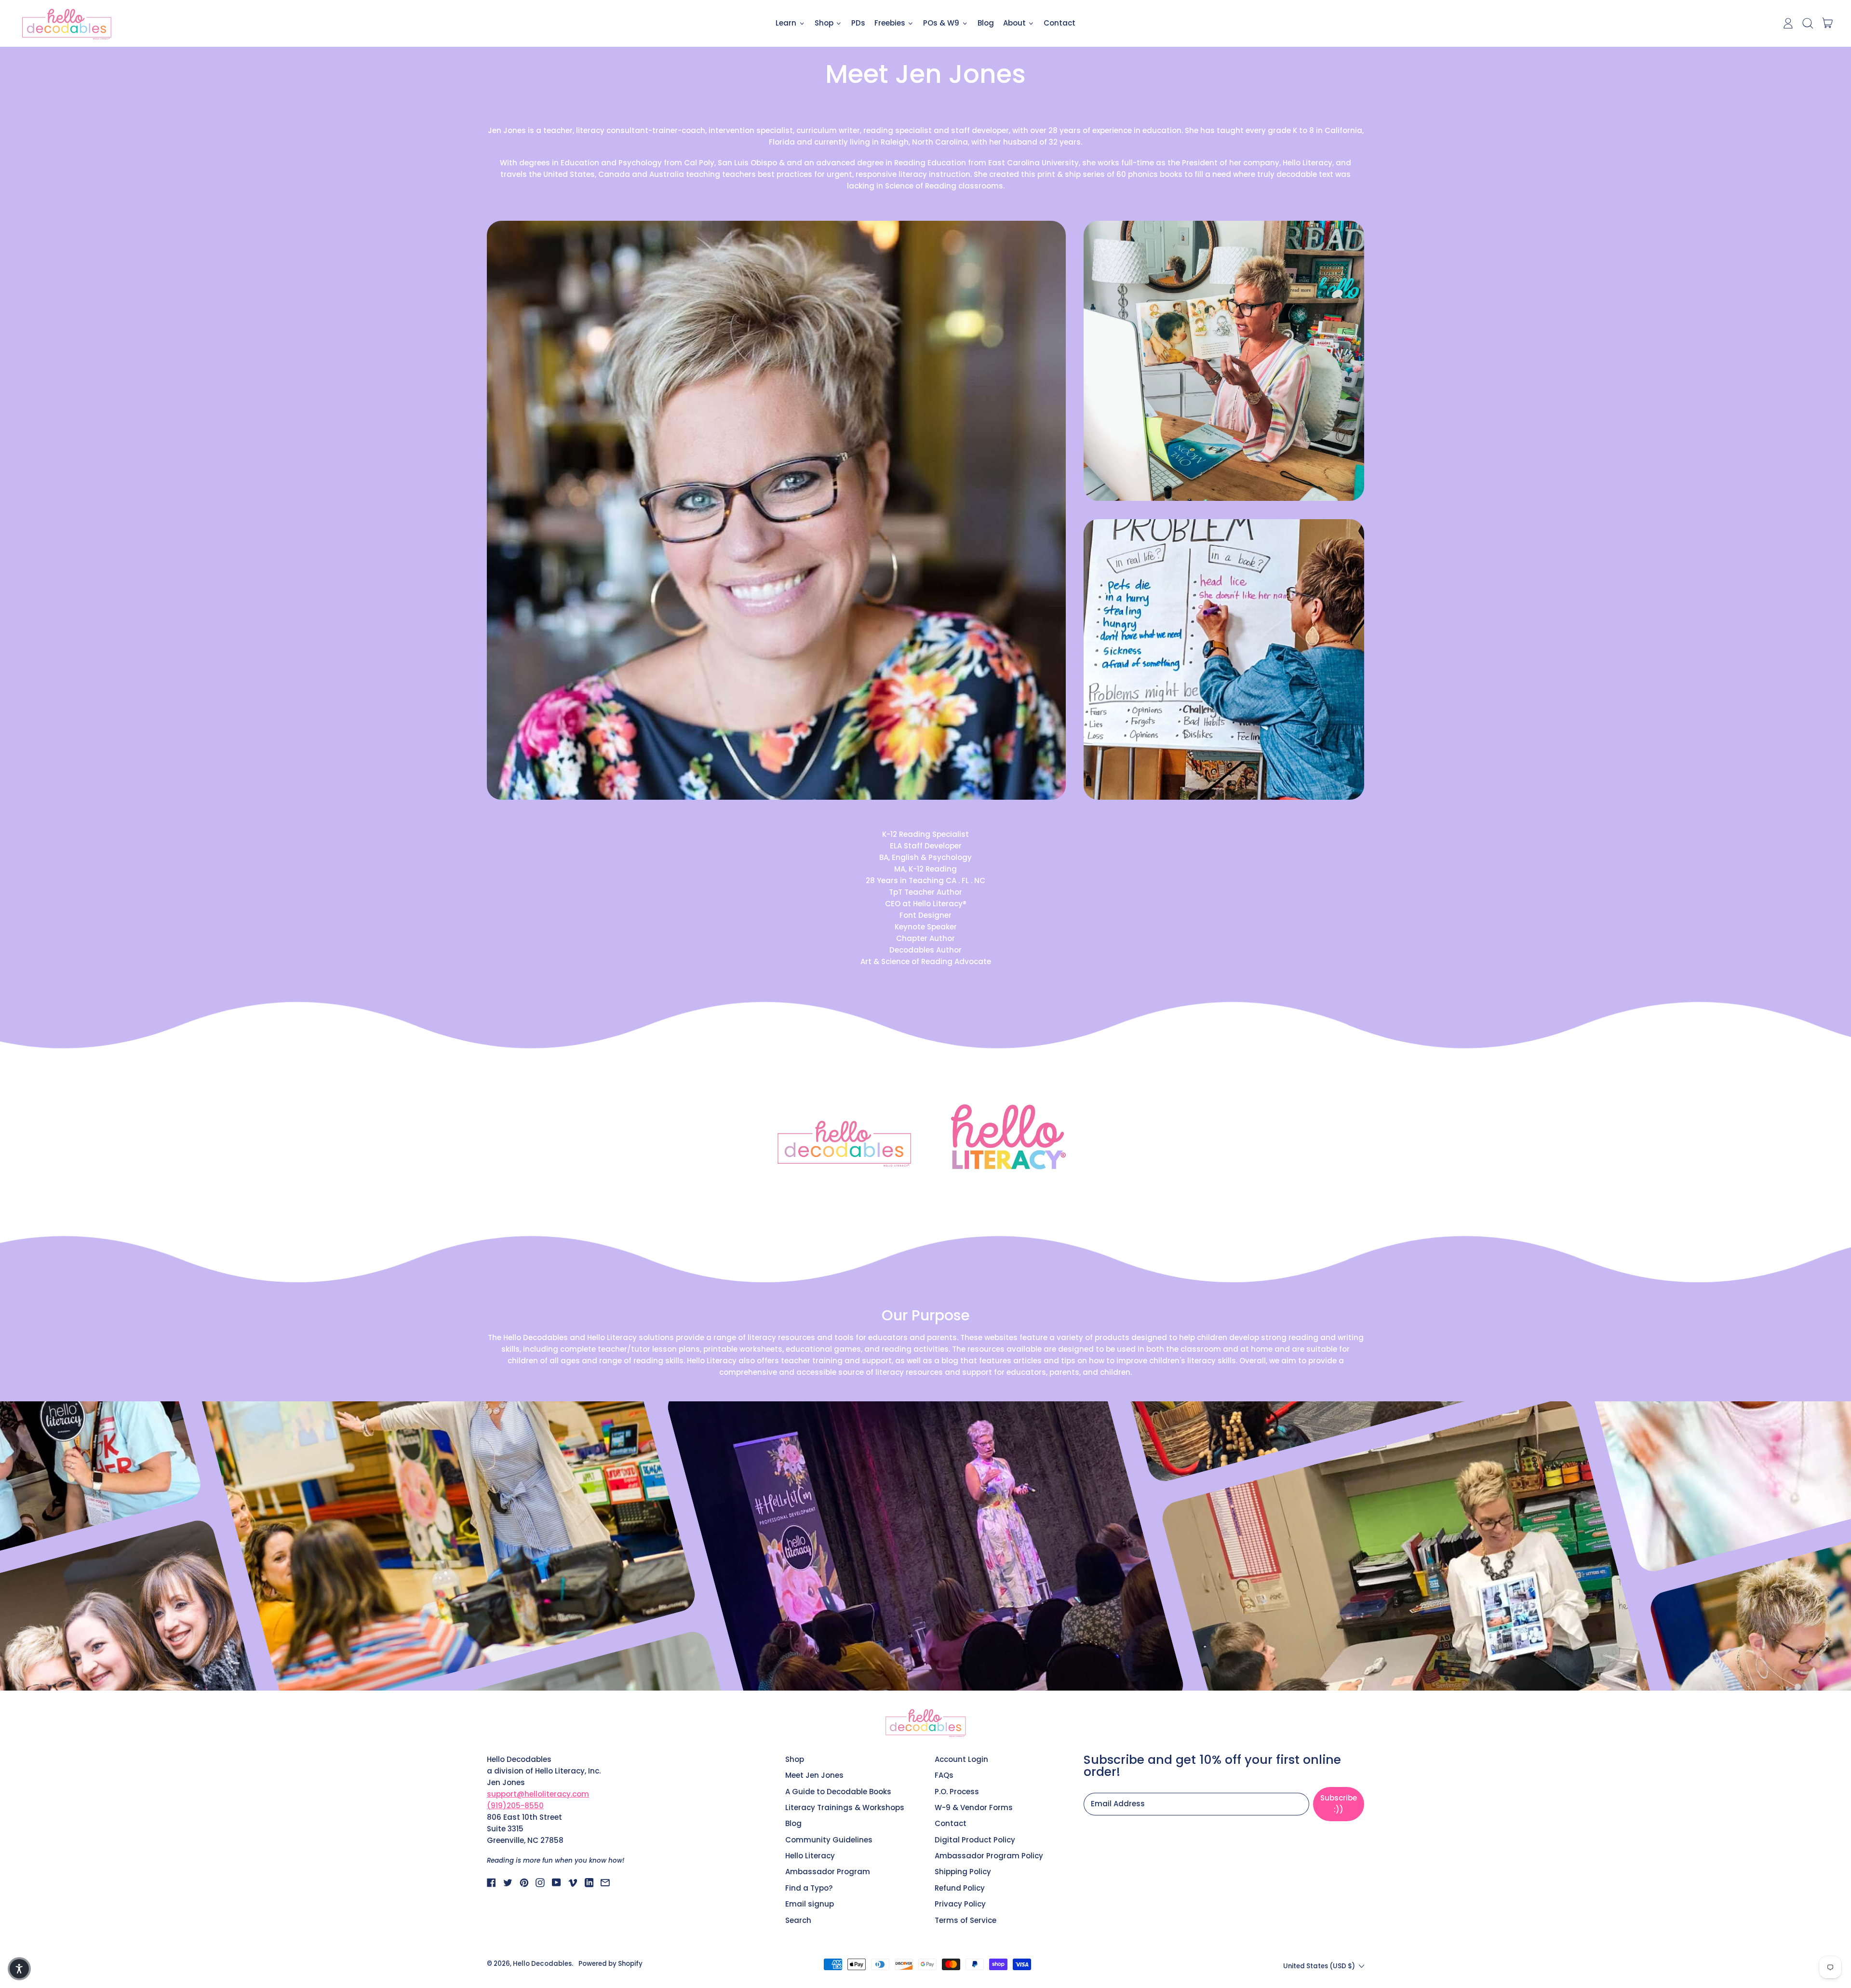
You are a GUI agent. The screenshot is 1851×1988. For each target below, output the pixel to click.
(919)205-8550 (515, 1806)
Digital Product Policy (975, 1840)
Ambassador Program (828, 1872)
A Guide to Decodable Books (838, 1792)
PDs (858, 23)
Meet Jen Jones (814, 1775)
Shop (795, 1759)
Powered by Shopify (610, 1964)
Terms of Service (966, 1920)
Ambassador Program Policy (989, 1856)
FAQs (944, 1775)
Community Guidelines (829, 1840)
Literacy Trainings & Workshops (845, 1807)
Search (798, 1920)
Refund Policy (960, 1888)
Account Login (961, 1759)
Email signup (810, 1904)
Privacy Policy (960, 1904)
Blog (986, 23)
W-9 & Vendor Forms (974, 1807)
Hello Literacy (810, 1856)
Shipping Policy (963, 1872)
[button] (1807, 23)
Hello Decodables (542, 1964)
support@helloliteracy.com (538, 1794)
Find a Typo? (809, 1888)
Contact (1060, 23)
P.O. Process (957, 1792)
